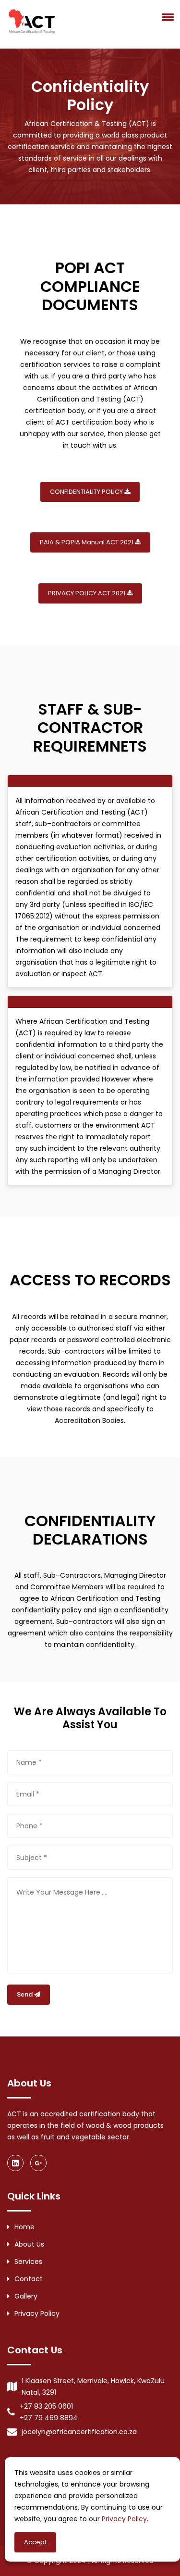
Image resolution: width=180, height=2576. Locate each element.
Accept (35, 2542)
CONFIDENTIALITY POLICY (87, 492)
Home (24, 2227)
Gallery (26, 2296)
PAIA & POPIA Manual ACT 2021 (87, 542)
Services (28, 2262)
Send (25, 1994)
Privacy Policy (37, 2313)
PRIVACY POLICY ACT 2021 (87, 593)
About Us (29, 2244)
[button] (166, 17)
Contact (29, 2279)
